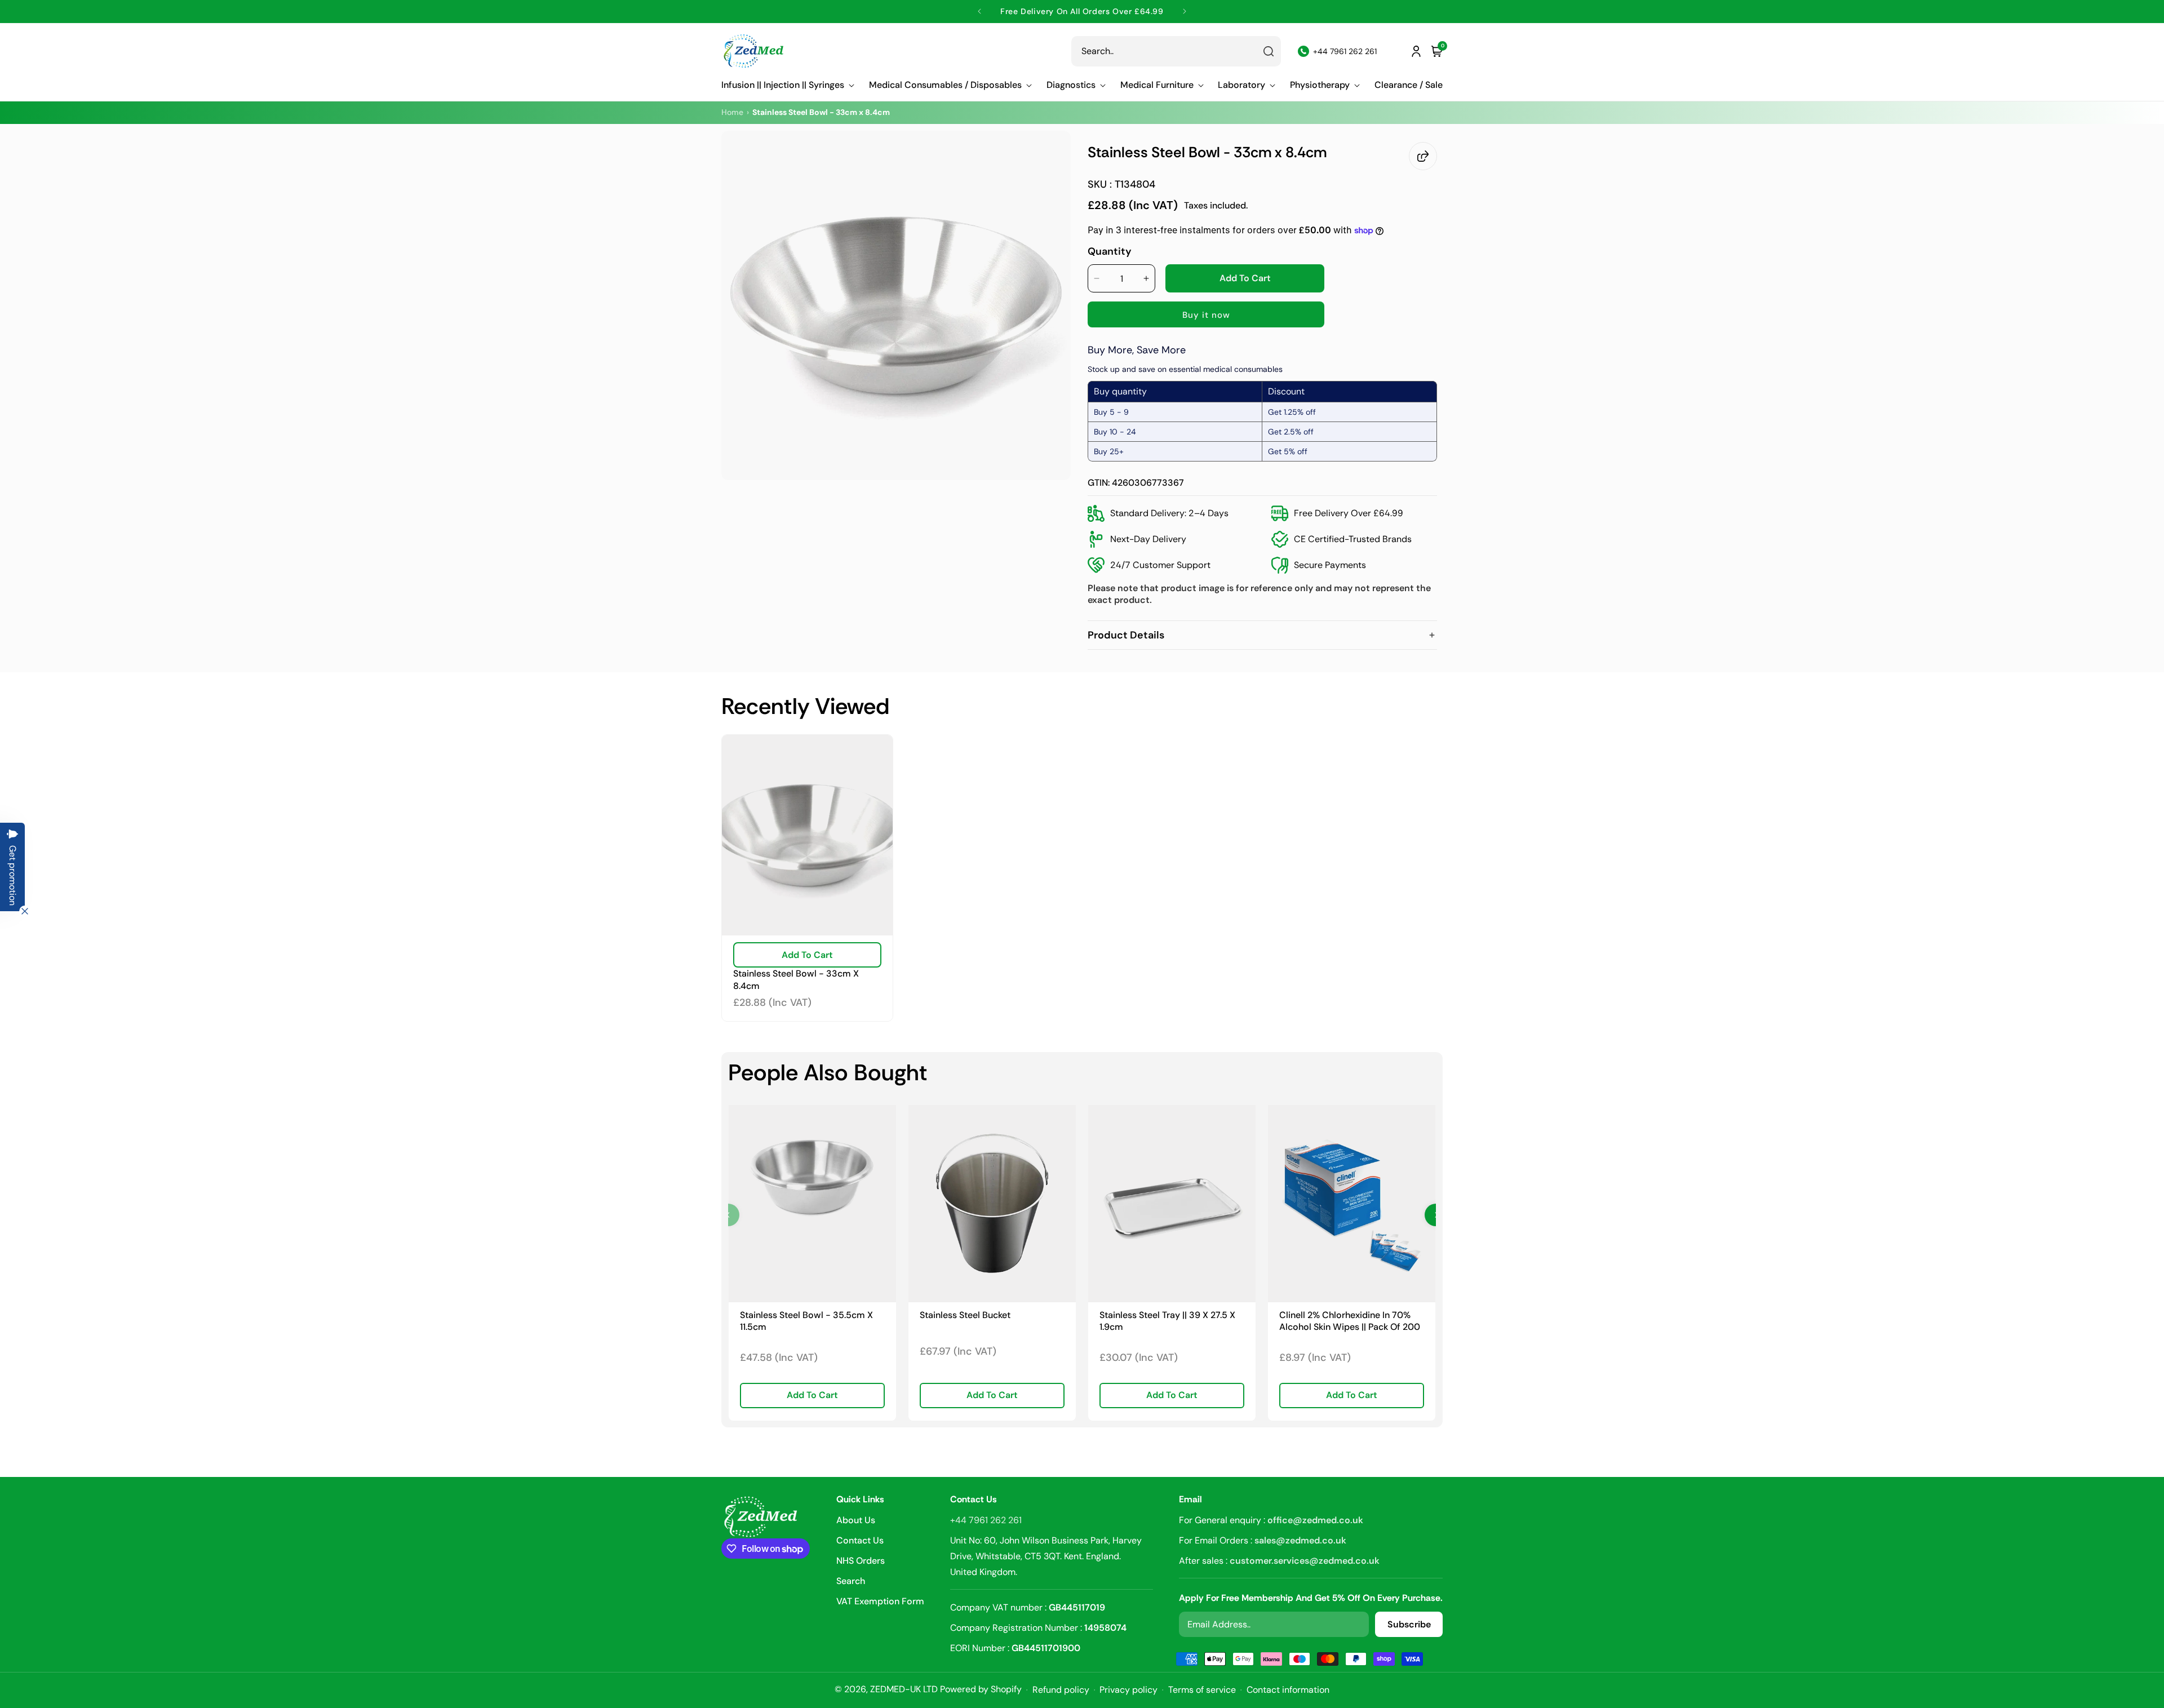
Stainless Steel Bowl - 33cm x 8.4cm (796, 980)
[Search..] (1269, 51)
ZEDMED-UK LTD (904, 1689)
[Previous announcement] (980, 11)
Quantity (1110, 251)
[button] (788, 85)
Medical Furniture (1157, 85)
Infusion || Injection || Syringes (783, 85)
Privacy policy (1128, 1690)
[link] (812, 1203)
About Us (856, 1521)
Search (851, 1581)
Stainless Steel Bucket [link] (965, 1315)
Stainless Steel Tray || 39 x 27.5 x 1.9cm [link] (1167, 1321)
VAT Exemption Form (880, 1601)
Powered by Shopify (981, 1689)
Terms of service (1202, 1690)
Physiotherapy (1320, 85)
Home (732, 112)
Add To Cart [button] (812, 1395)
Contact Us (860, 1540)
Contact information (1288, 1690)
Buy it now (1206, 315)
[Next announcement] (1184, 11)
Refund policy (1061, 1690)
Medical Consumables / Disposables (945, 85)
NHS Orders (861, 1561)
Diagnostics (1071, 85)
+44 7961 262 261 (986, 1520)
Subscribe (1409, 1624)
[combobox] (1176, 51)
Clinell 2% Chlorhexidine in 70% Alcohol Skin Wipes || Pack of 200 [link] (1350, 1321)
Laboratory (1241, 85)
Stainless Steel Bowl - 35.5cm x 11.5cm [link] (806, 1321)
